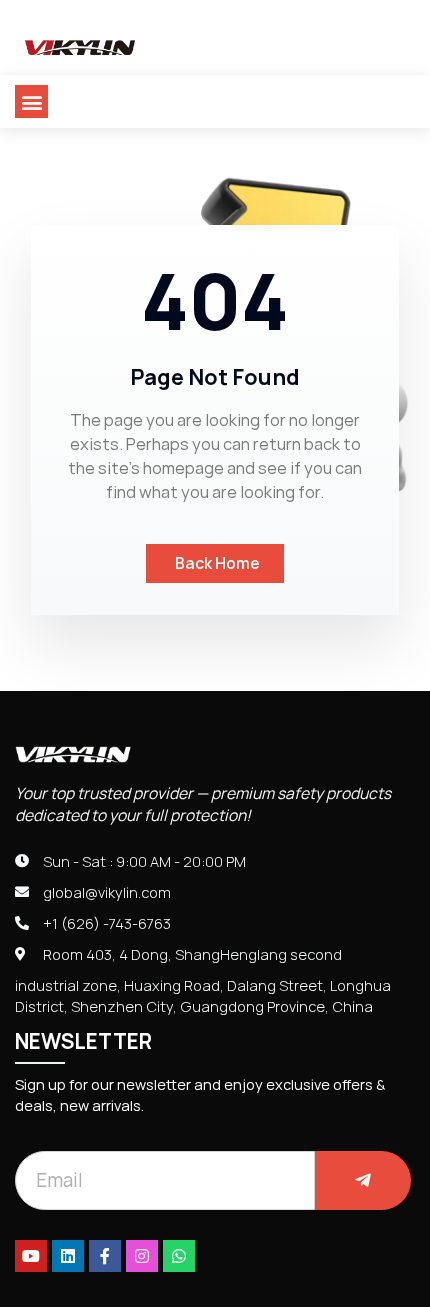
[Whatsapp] (179, 1256)
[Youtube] (31, 1256)
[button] (31, 101)
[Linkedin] (68, 1256)
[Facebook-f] (105, 1256)
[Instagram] (142, 1256)
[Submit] (363, 1180)
